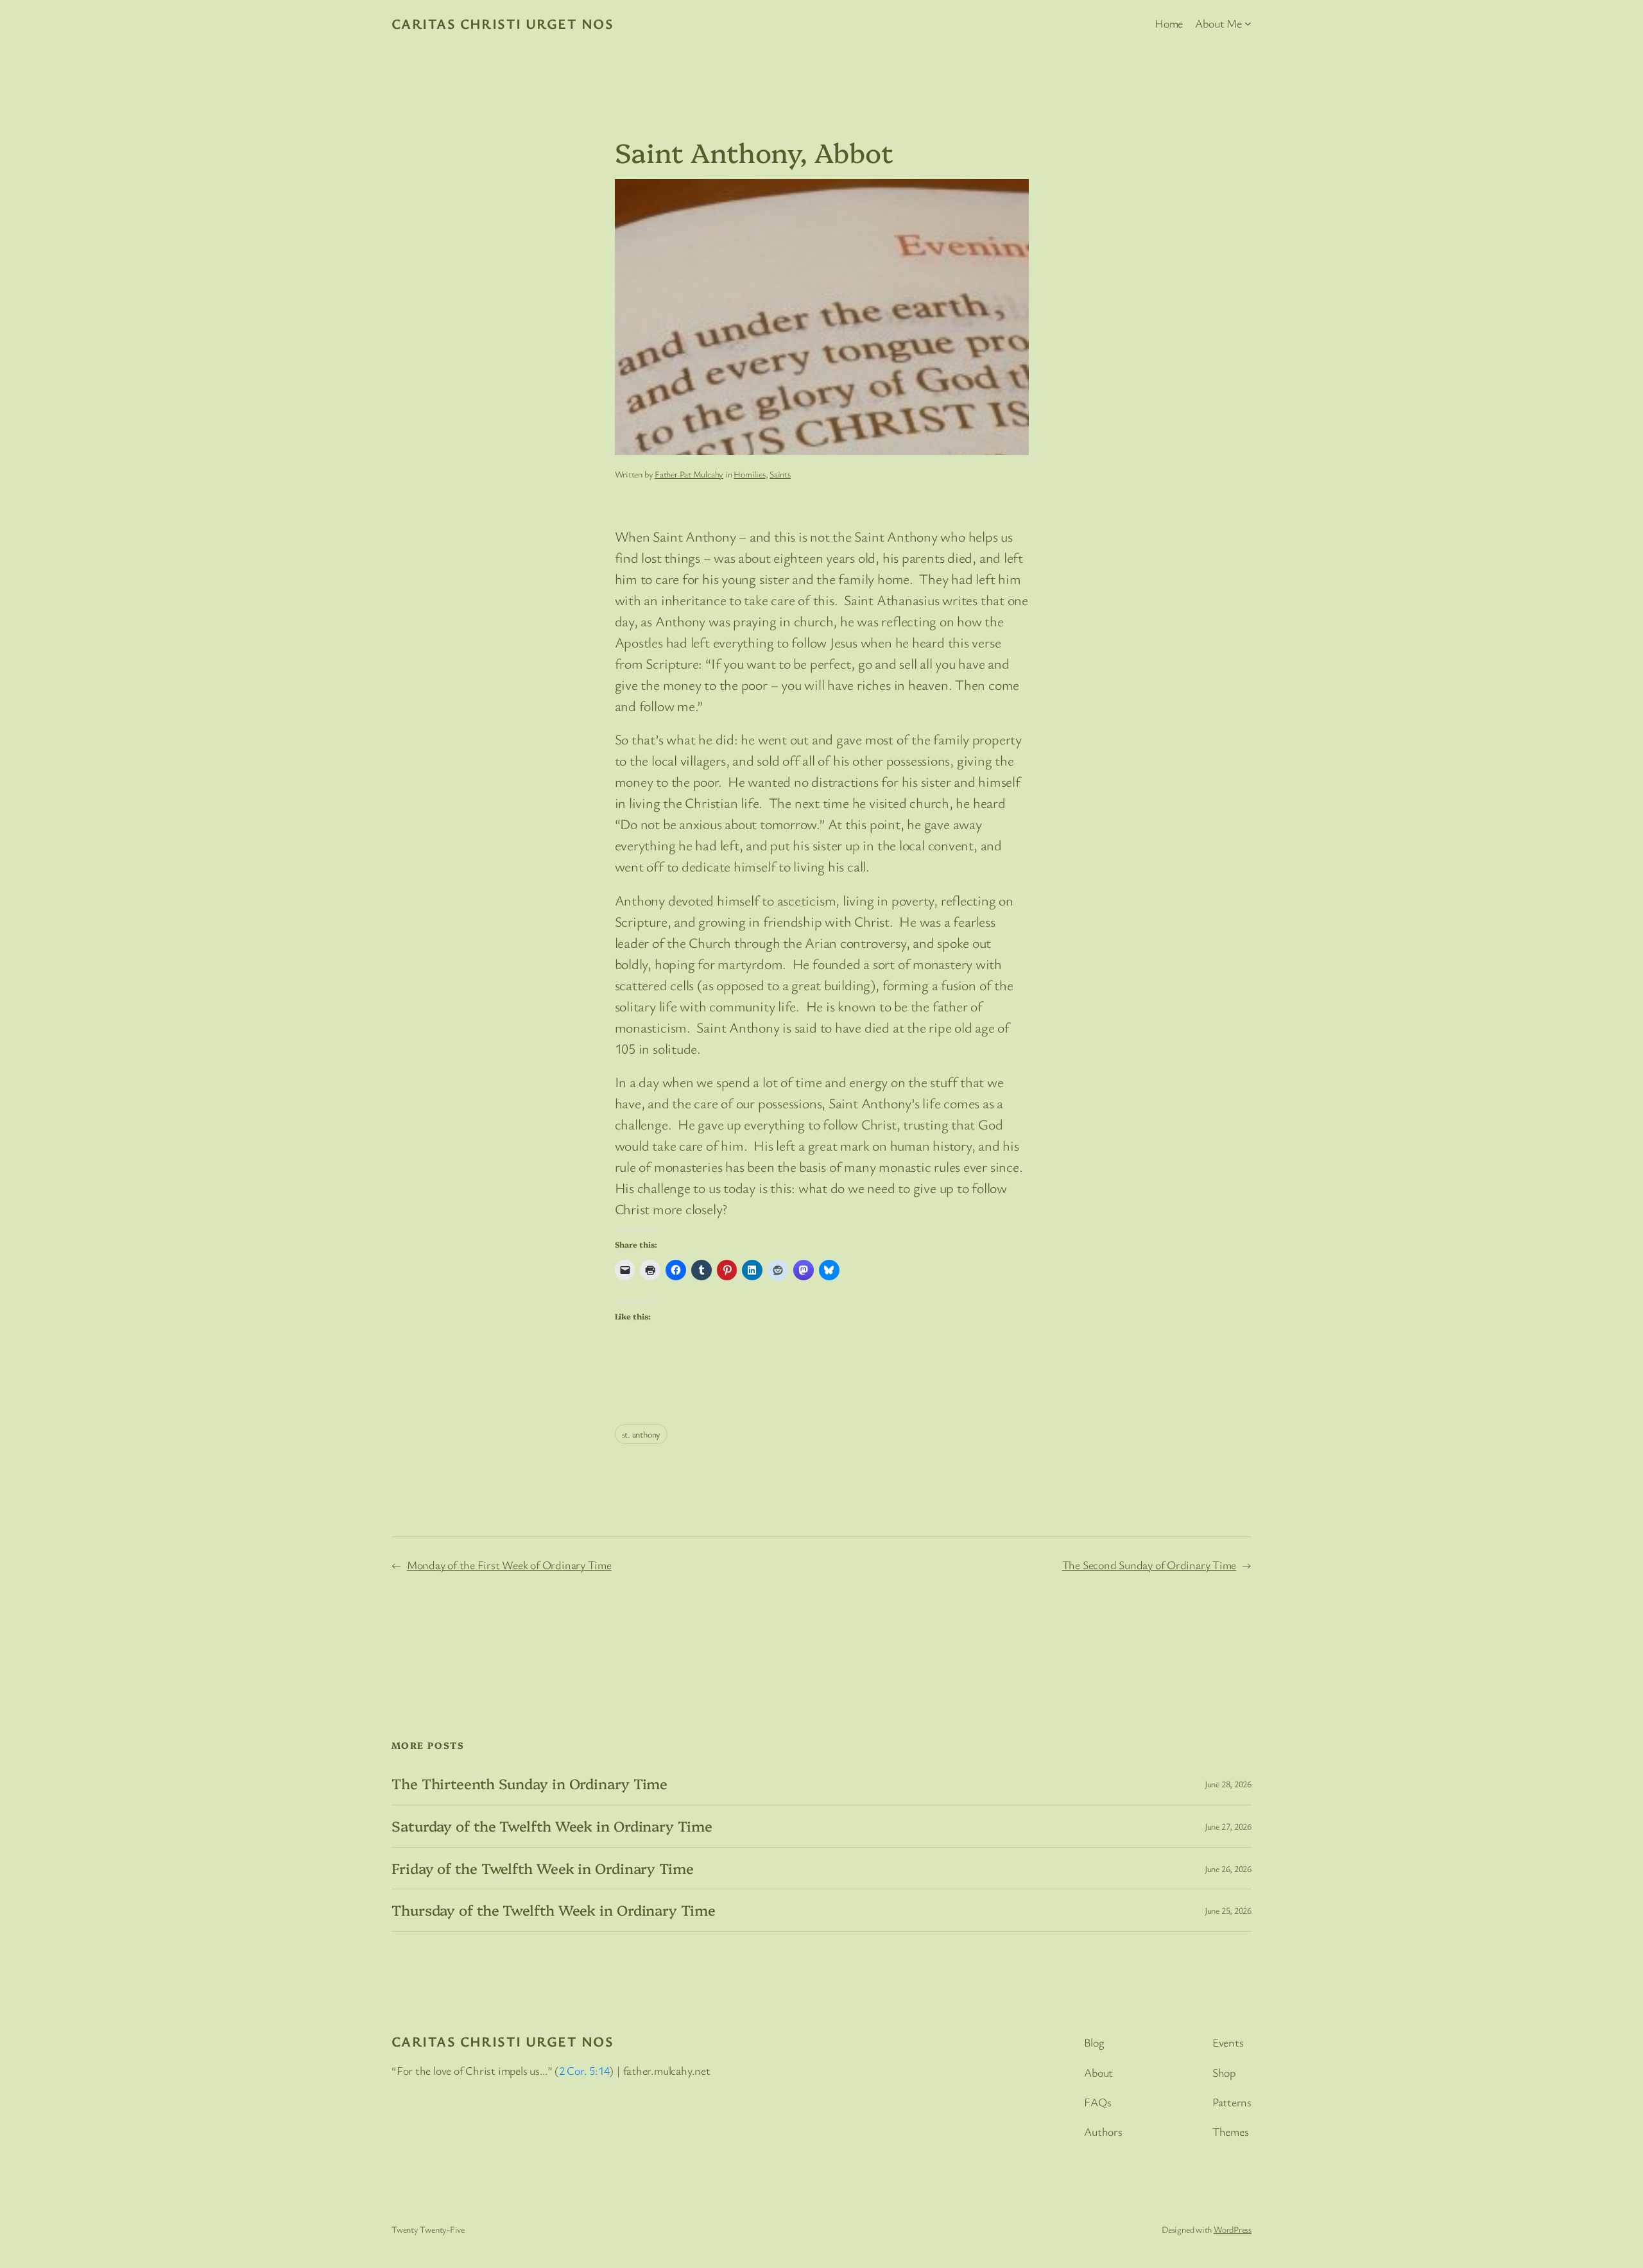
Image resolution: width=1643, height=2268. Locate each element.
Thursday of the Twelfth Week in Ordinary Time (554, 1910)
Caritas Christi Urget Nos (503, 23)
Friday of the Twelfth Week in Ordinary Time (543, 1869)
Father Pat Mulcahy (689, 474)
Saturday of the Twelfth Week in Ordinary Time (552, 1826)
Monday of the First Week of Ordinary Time (509, 1565)
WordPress (1233, 2229)
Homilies (749, 474)
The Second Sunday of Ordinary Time (1149, 1565)
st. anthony (641, 1434)
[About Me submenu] (1248, 23)
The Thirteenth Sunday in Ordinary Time (529, 1784)
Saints (780, 474)
